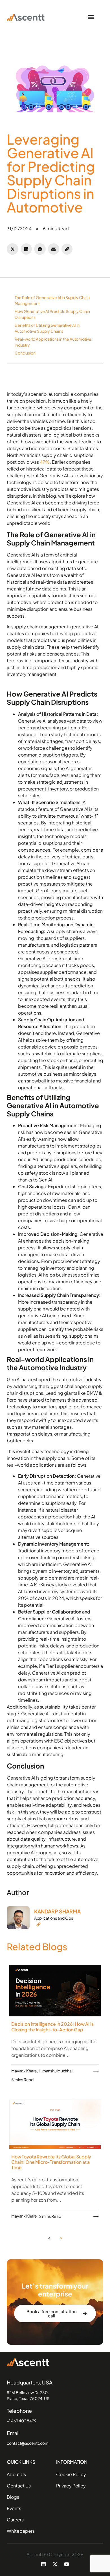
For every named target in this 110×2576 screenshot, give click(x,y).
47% (45, 462)
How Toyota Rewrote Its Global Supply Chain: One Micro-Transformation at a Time (51, 2162)
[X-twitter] (55, 2564)
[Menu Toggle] (91, 17)
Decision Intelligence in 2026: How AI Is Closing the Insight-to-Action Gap (52, 2027)
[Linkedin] (43, 2564)
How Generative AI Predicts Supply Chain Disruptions (52, 314)
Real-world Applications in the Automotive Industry (53, 342)
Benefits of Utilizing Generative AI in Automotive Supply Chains (47, 328)
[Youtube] (67, 2564)
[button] (13, 249)
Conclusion (25, 353)
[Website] (57, 1924)
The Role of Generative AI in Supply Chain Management (52, 300)
